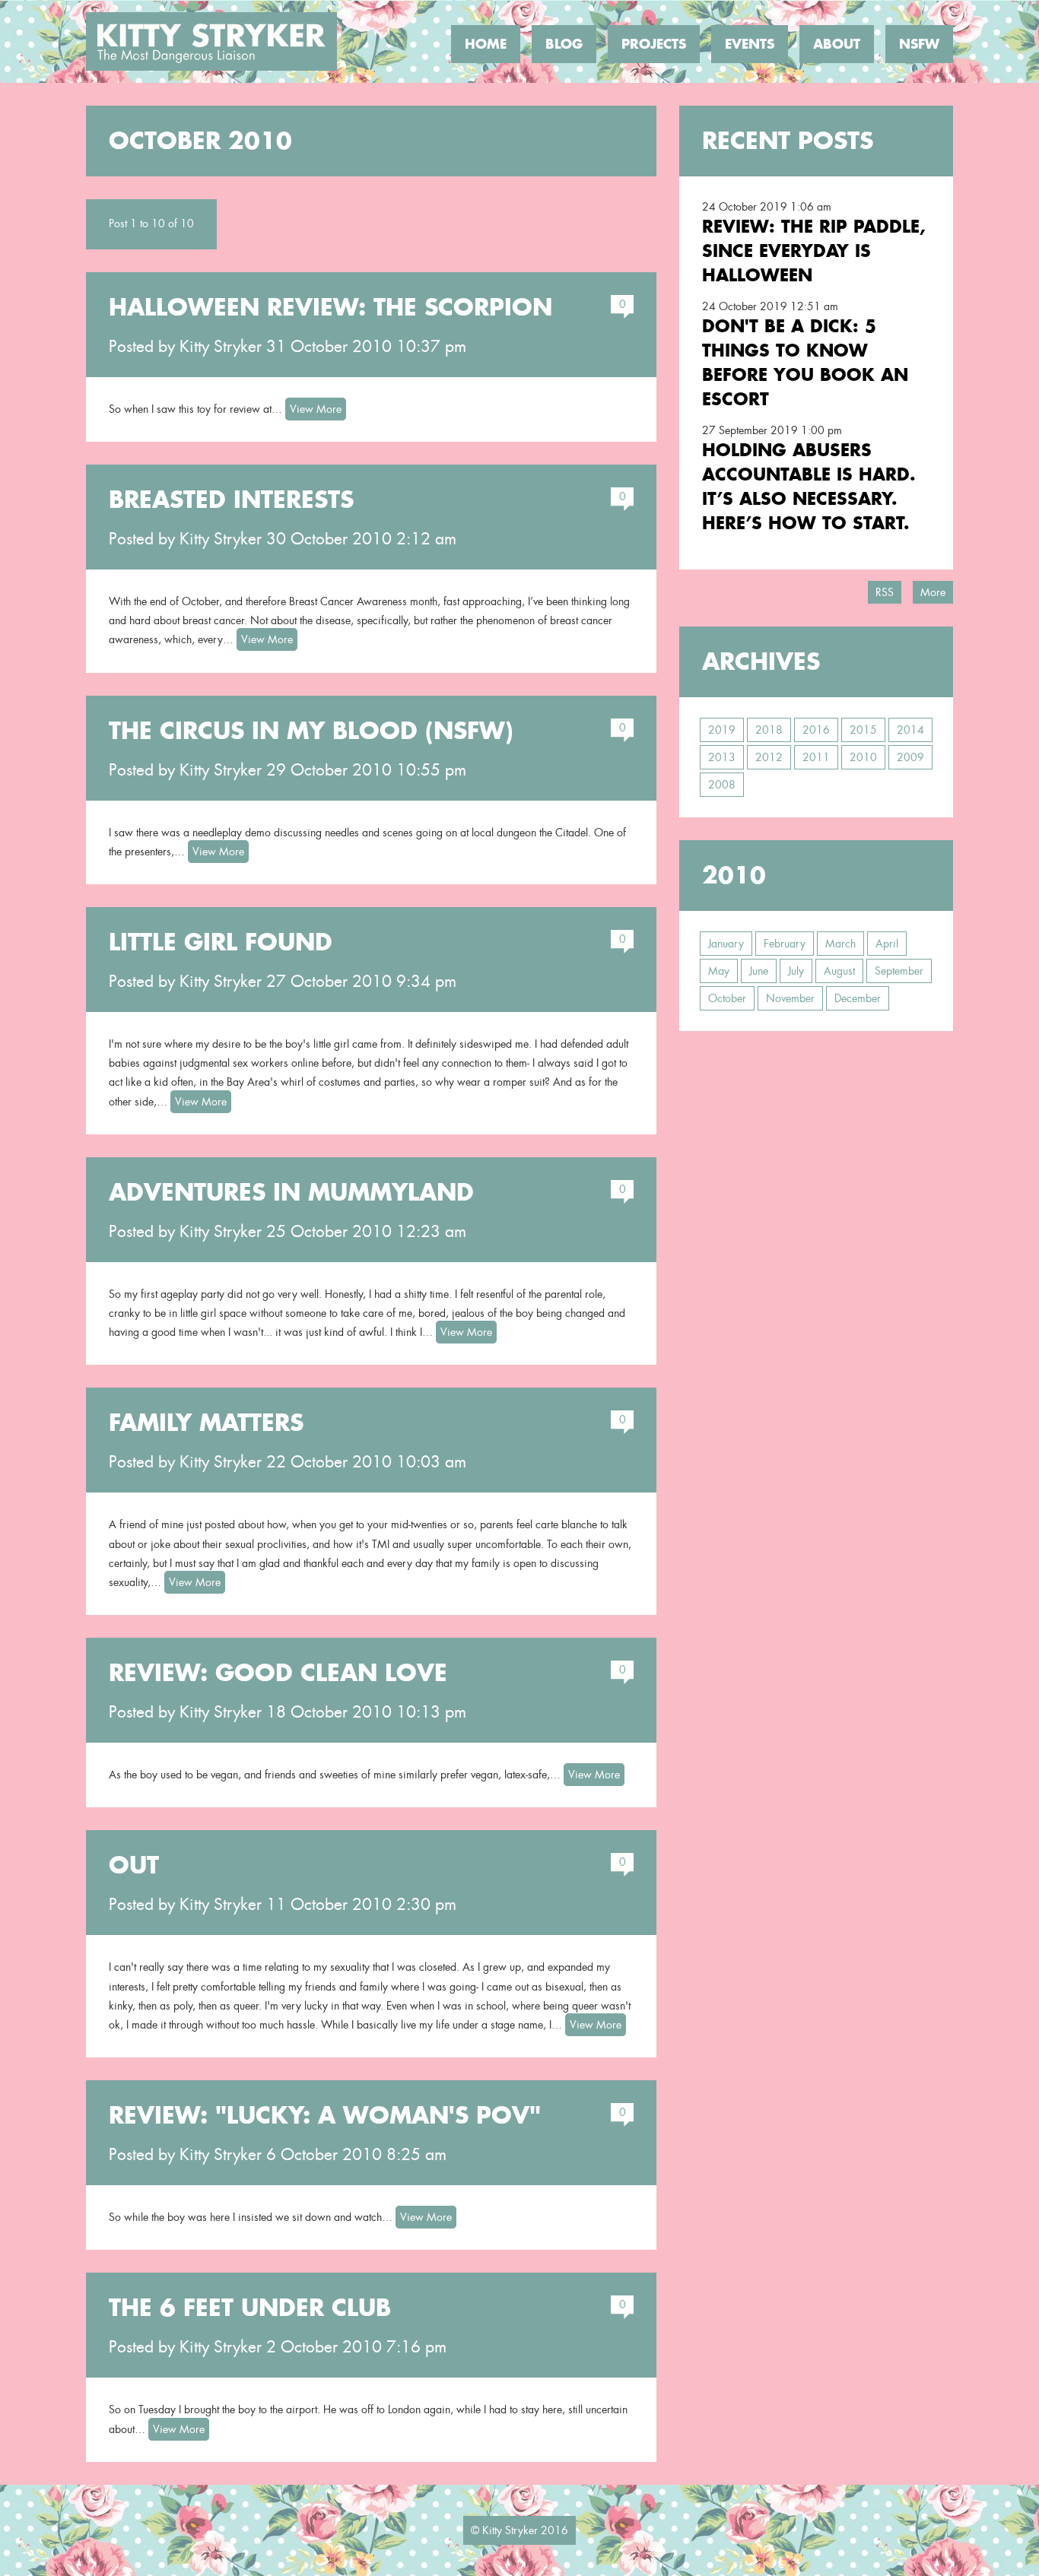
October (727, 998)
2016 (816, 730)
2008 (722, 785)
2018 (769, 730)
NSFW (919, 44)
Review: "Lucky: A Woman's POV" (325, 2115)
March (840, 944)
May (719, 971)
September (899, 971)
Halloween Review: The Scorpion (330, 307)
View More (316, 409)
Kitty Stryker (221, 347)
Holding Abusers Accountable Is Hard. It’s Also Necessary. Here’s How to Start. (809, 486)
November (790, 998)
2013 (722, 757)
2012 (769, 757)
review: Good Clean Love (278, 1673)
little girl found (221, 942)
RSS (885, 592)
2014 (910, 730)
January (726, 944)
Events (750, 44)
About (837, 44)
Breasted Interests (231, 500)
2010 (863, 757)
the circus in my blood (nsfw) (311, 731)
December (858, 998)
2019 (722, 730)
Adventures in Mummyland (291, 1192)
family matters (206, 1423)
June (759, 971)
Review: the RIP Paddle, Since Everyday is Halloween (814, 251)
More (933, 592)
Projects (654, 44)
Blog (564, 44)
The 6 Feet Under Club (250, 2308)
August (839, 971)
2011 (816, 757)
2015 (863, 730)
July (796, 971)
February (785, 944)
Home (486, 44)
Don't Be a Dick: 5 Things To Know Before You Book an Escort (805, 362)
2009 (910, 757)
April (887, 944)
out (134, 1865)
